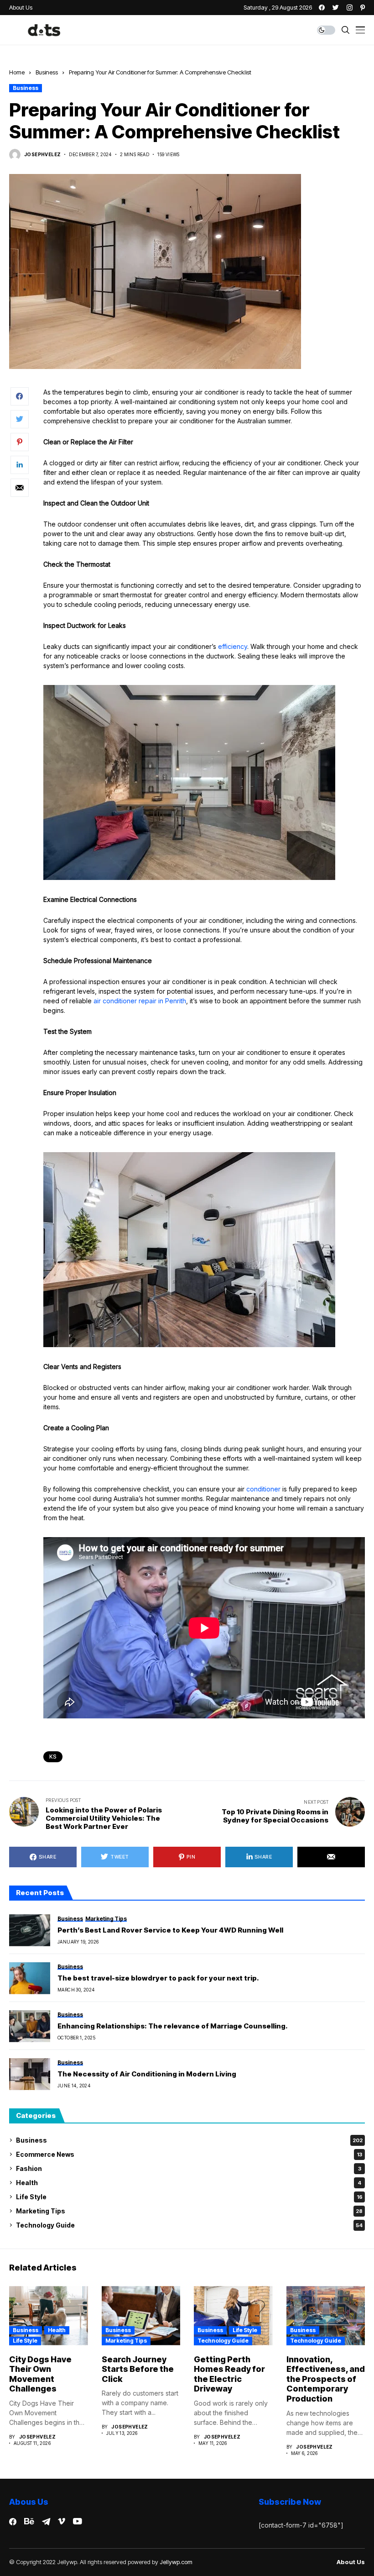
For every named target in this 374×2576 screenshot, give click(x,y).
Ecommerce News (189, 2154)
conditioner (263, 1489)
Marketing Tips (189, 2211)
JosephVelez (42, 154)
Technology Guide (189, 2225)
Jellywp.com (176, 2562)
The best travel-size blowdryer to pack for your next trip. (158, 1978)
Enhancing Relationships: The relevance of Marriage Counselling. (173, 2026)
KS (53, 1757)
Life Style (189, 2197)
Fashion (189, 2168)
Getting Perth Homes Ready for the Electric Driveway (229, 2374)
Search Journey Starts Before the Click (138, 2369)
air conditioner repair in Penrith (140, 1001)
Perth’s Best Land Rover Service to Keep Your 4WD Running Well (170, 1930)
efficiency (233, 646)
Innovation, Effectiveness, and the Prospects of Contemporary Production (326, 2379)
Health (189, 2183)
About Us (351, 2562)
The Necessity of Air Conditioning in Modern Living (147, 2074)
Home (17, 72)
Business (47, 72)
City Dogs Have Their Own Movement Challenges (40, 2374)
